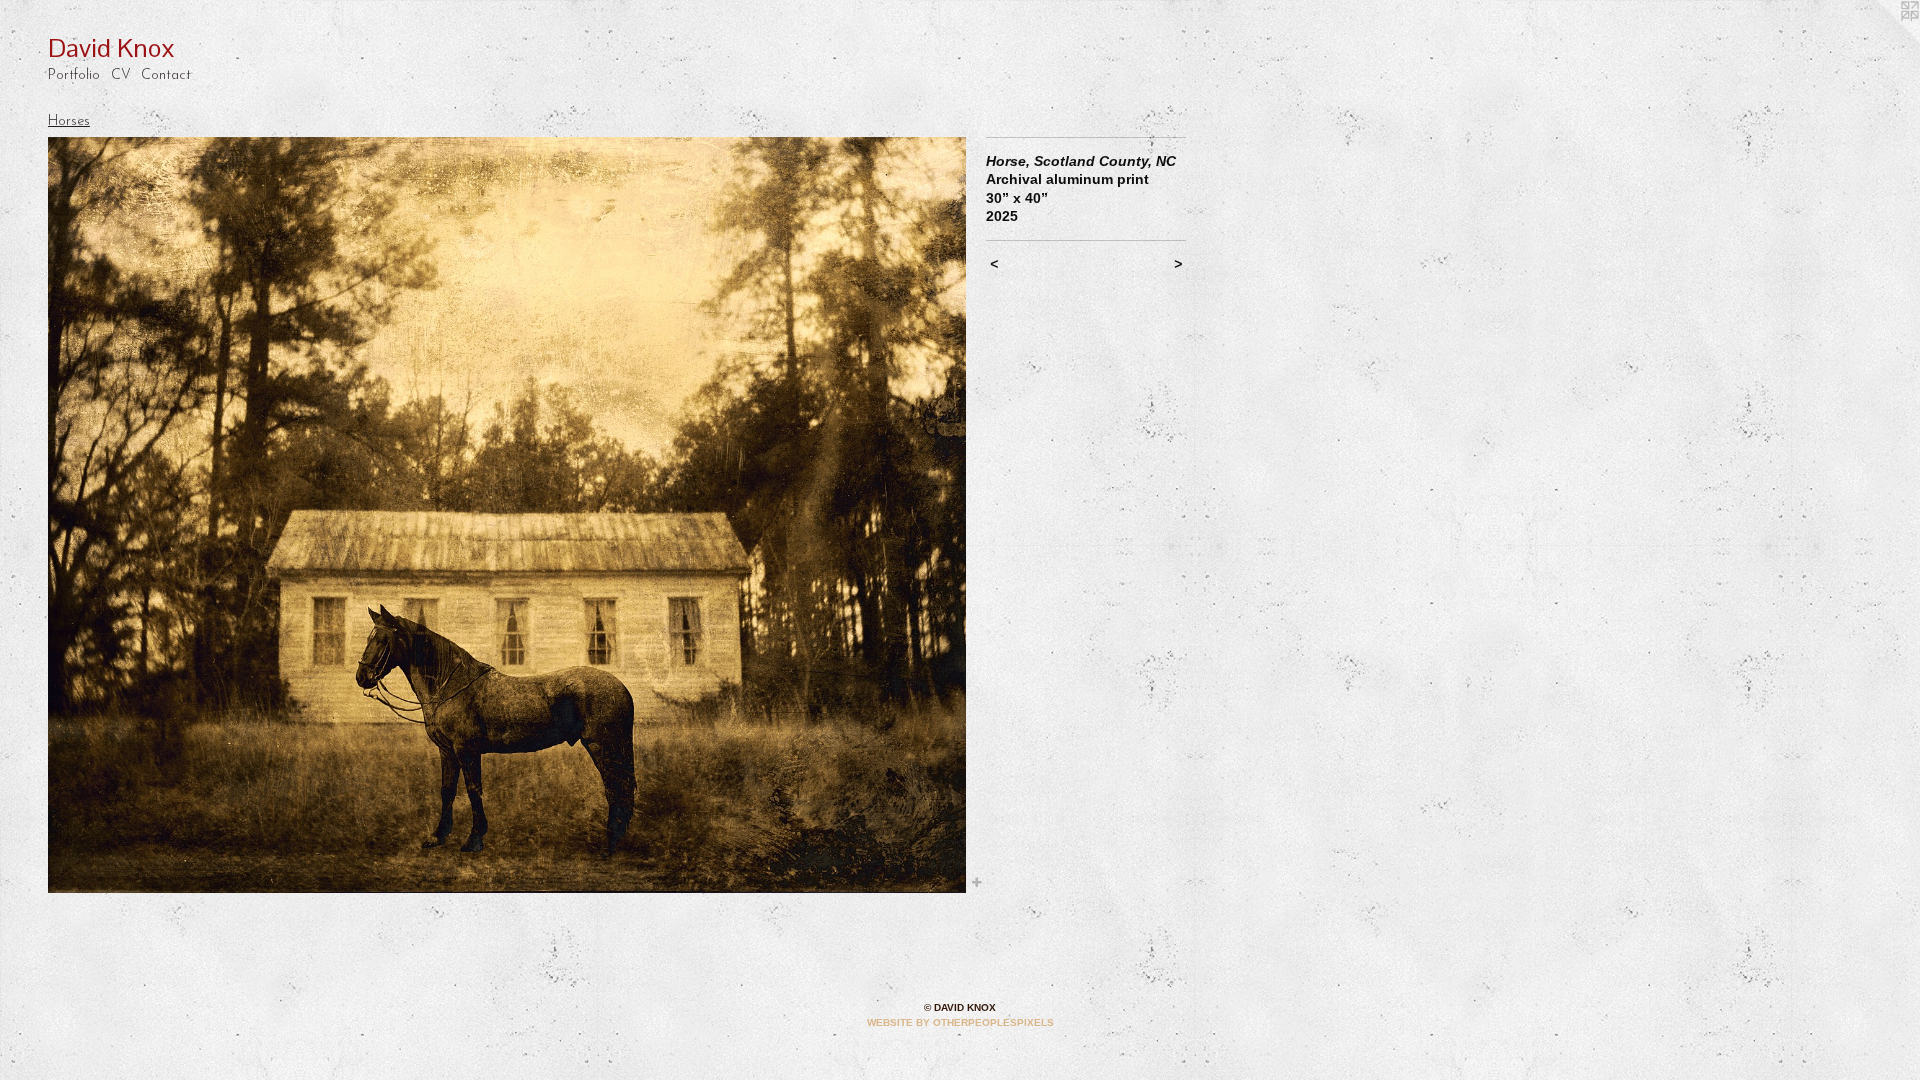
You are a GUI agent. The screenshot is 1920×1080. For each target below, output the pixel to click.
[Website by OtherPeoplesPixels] (1880, 40)
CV (121, 75)
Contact (166, 75)
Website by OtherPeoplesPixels (960, 1022)
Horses (69, 121)
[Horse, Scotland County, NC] (507, 515)
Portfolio (74, 75)
